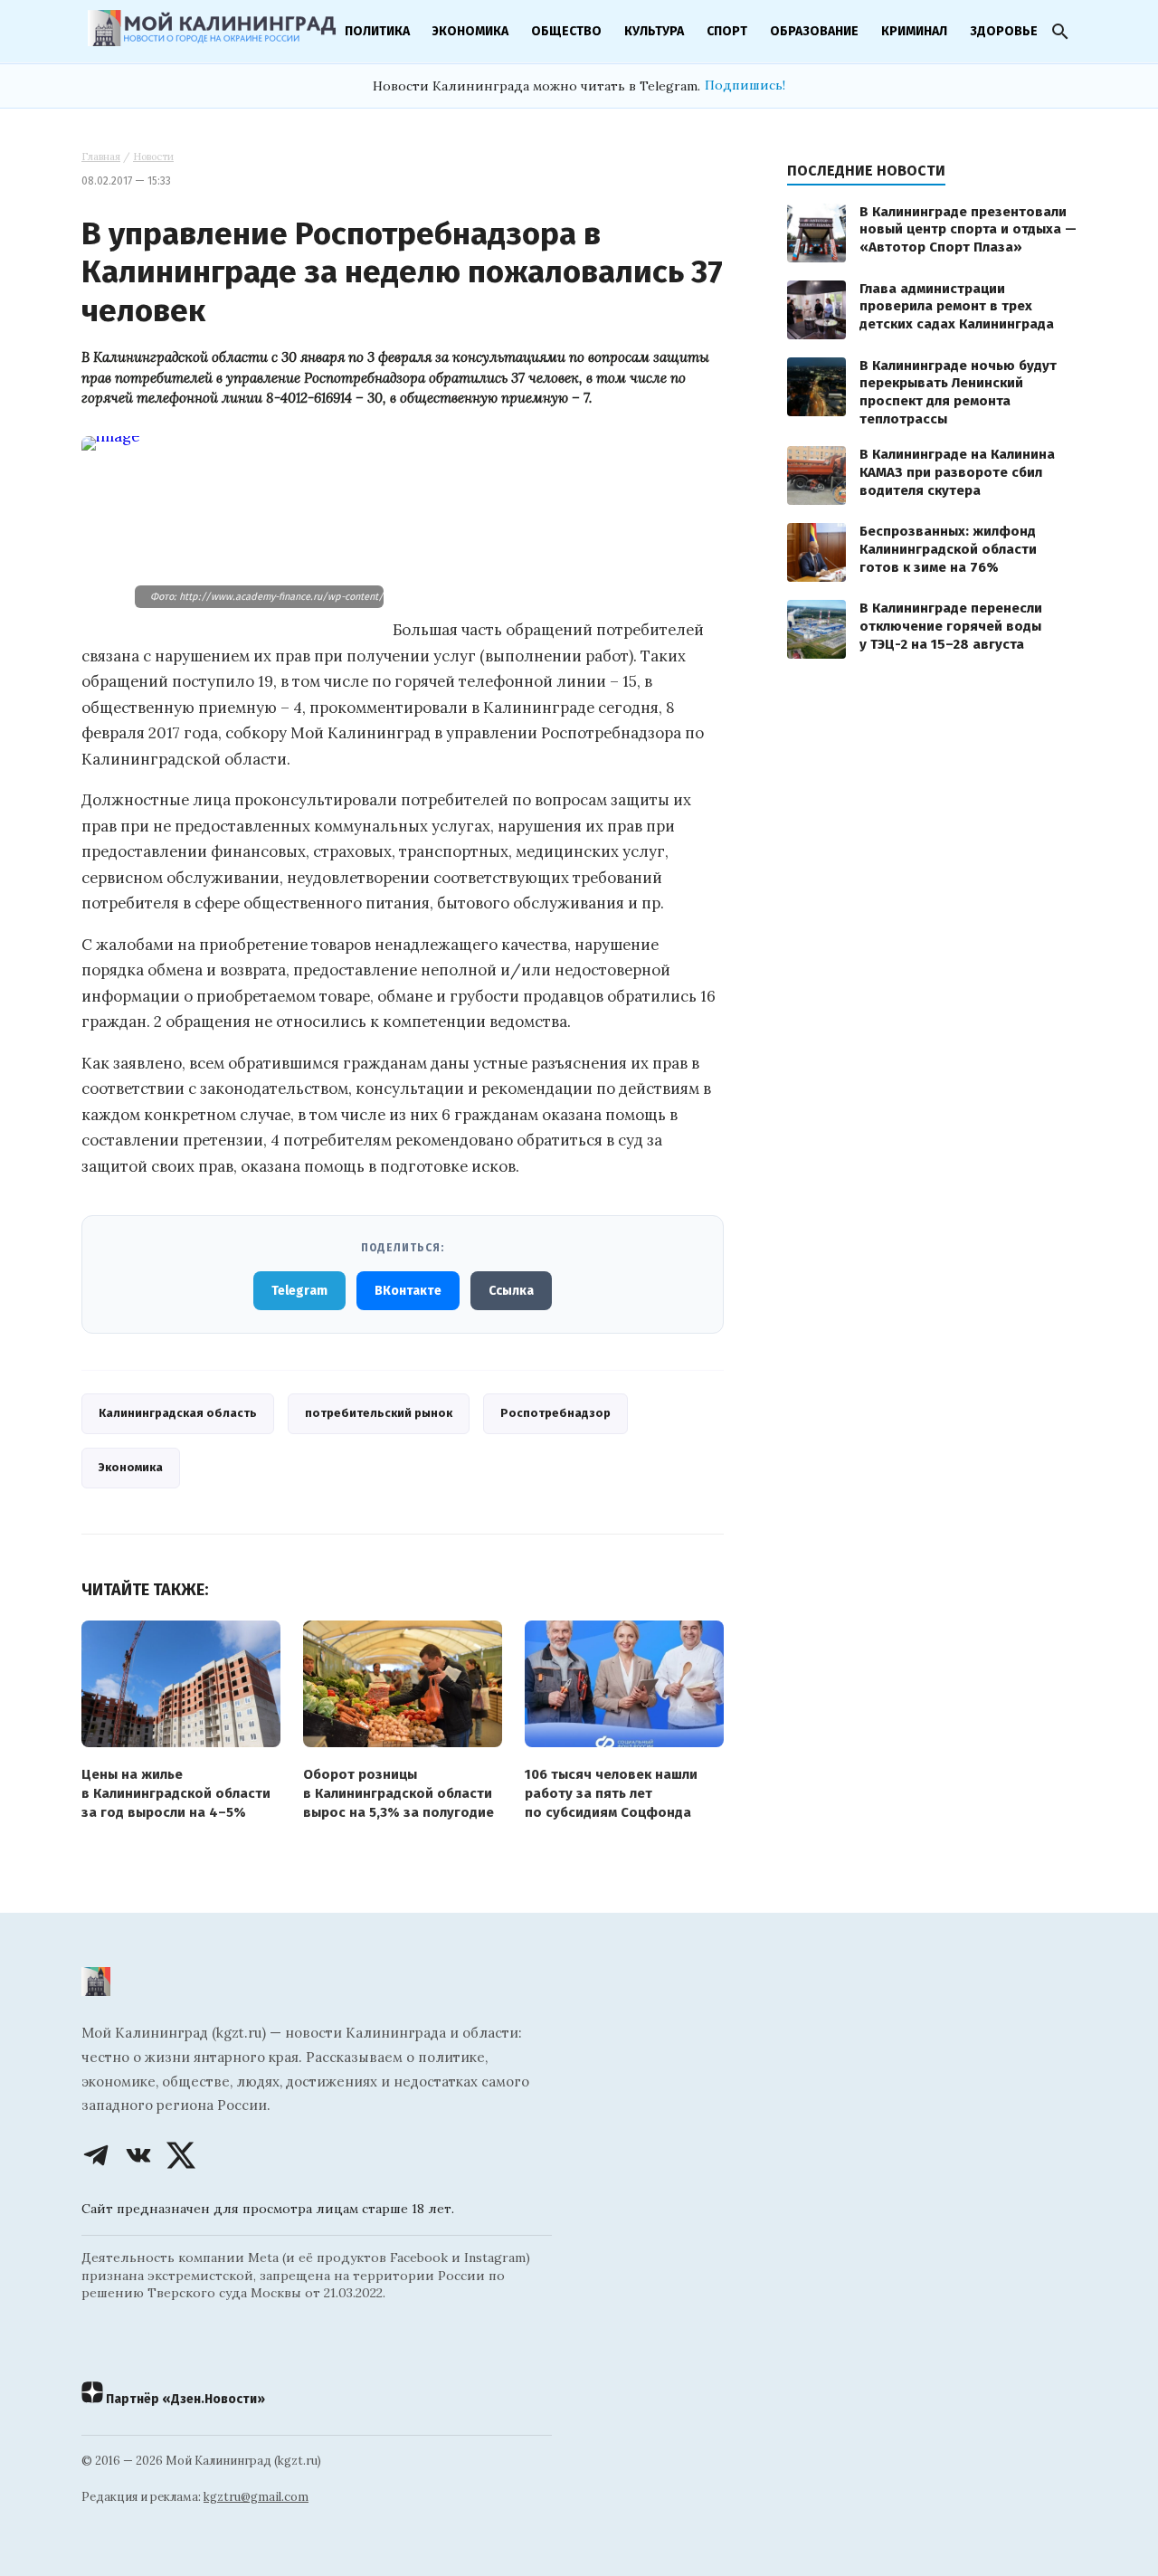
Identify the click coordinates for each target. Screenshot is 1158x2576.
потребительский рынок (379, 1413)
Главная (101, 157)
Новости (153, 157)
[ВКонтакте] (138, 2155)
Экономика (470, 31)
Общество (566, 31)
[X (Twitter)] (181, 2155)
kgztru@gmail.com (256, 2497)
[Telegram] (96, 2155)
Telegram (299, 1291)
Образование (814, 31)
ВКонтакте (408, 1291)
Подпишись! (745, 85)
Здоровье (1004, 31)
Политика (377, 31)
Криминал (914, 31)
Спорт (727, 31)
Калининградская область (178, 1413)
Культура (654, 31)
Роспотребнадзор (555, 1413)
